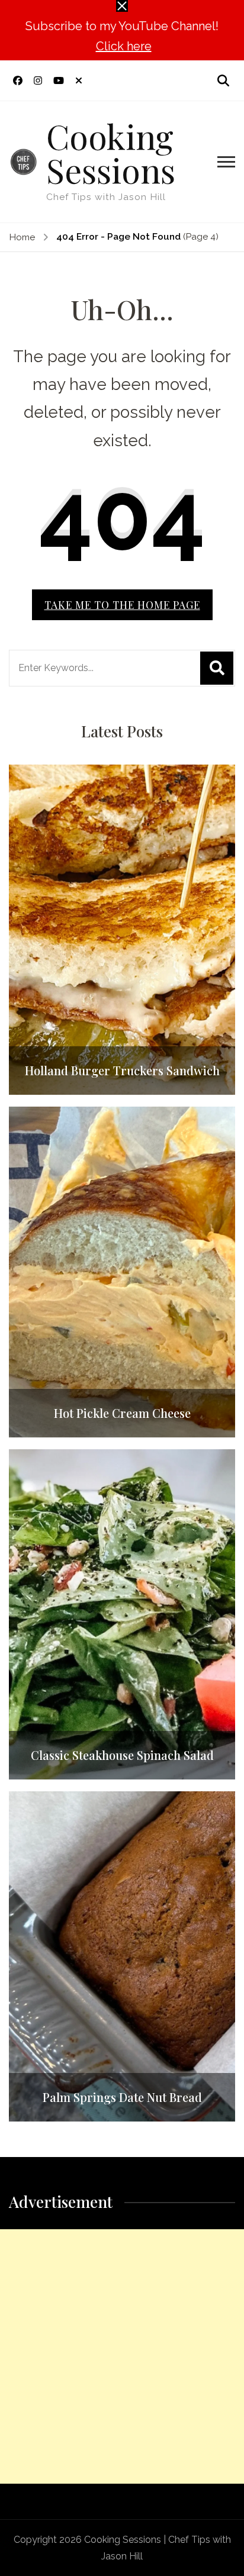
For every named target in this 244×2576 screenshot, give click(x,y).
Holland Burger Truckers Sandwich (122, 1071)
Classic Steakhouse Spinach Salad (122, 1755)
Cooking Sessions (111, 152)
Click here (124, 46)
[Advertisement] (122, 2356)
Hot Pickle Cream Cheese (122, 1413)
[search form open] (223, 80)
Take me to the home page (122, 604)
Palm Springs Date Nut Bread (122, 2097)
